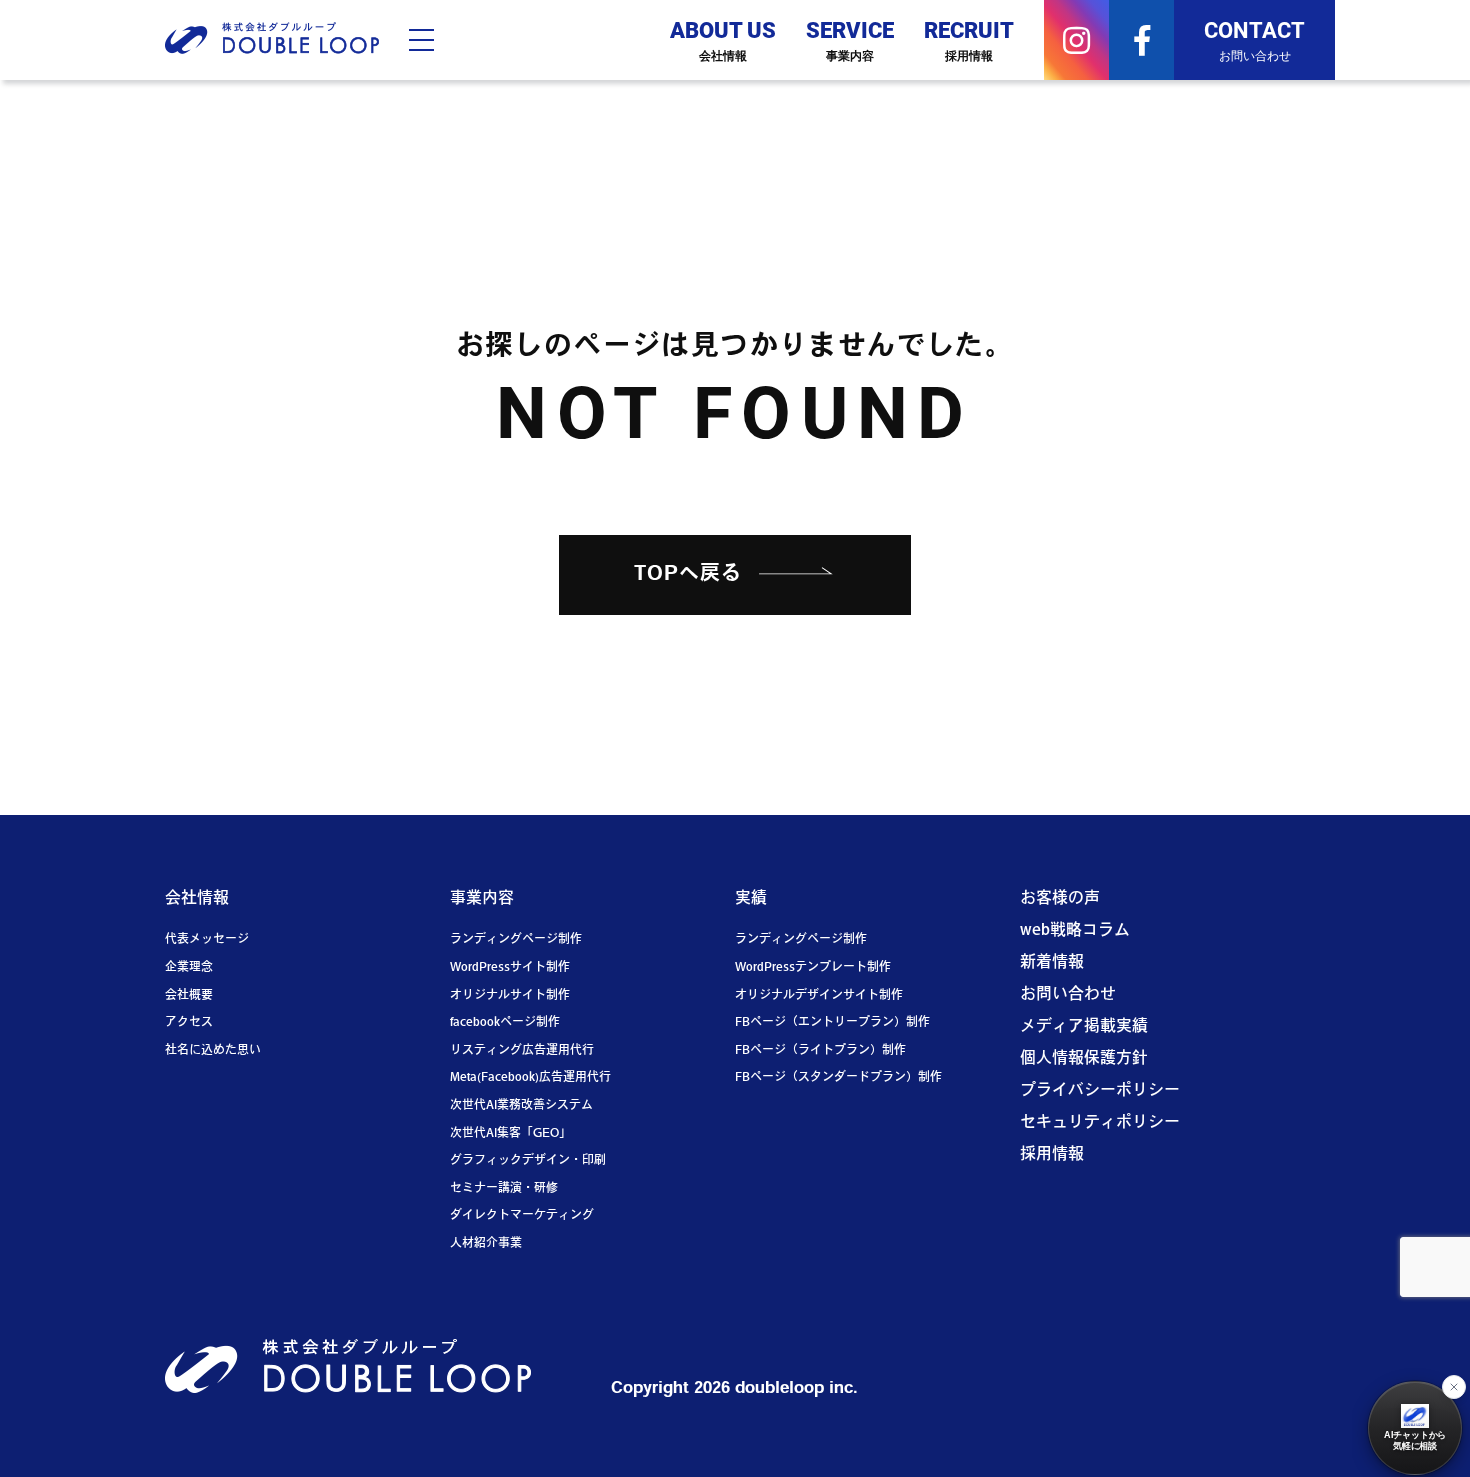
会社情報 (197, 899)
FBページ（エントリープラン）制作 (832, 1023)
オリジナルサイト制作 (510, 996)
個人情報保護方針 (1084, 1059)
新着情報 (1052, 963)
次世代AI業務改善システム (521, 1106)
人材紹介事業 (486, 1244)
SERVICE (850, 39)
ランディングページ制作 (516, 940)
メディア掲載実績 (1084, 1027)
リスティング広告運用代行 (522, 1051)
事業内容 (482, 899)
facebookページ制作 (505, 1023)
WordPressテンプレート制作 (813, 968)
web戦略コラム (1075, 931)
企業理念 (189, 968)
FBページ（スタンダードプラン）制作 (838, 1078)
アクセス (189, 1023)
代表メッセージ (207, 940)
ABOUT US (723, 39)
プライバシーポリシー (1100, 1091)
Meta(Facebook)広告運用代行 (530, 1078)
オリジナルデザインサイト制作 (819, 996)
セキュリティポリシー (1100, 1123)
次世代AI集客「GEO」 (510, 1134)
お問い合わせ (1068, 995)
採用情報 (1052, 1155)
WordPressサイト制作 (510, 968)
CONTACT (1254, 39)
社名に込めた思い (213, 1051)
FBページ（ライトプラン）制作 (820, 1051)
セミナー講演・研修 (504, 1189)
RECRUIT (969, 39)
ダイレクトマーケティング (522, 1216)
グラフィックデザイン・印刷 (528, 1161)
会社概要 (189, 996)
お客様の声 (1060, 899)
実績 (751, 899)
